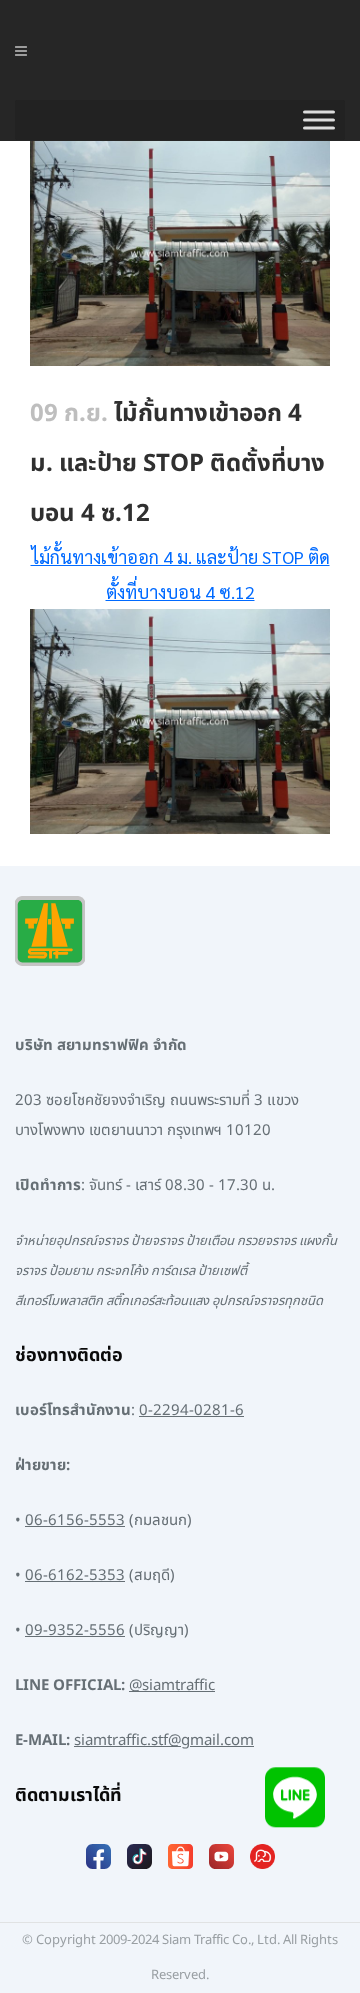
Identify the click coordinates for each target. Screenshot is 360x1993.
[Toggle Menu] (319, 120)
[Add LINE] (295, 1802)
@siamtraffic (172, 1685)
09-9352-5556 (75, 1630)
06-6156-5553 (75, 1520)
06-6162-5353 (75, 1575)
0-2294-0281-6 (191, 1410)
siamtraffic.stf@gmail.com (164, 1740)
